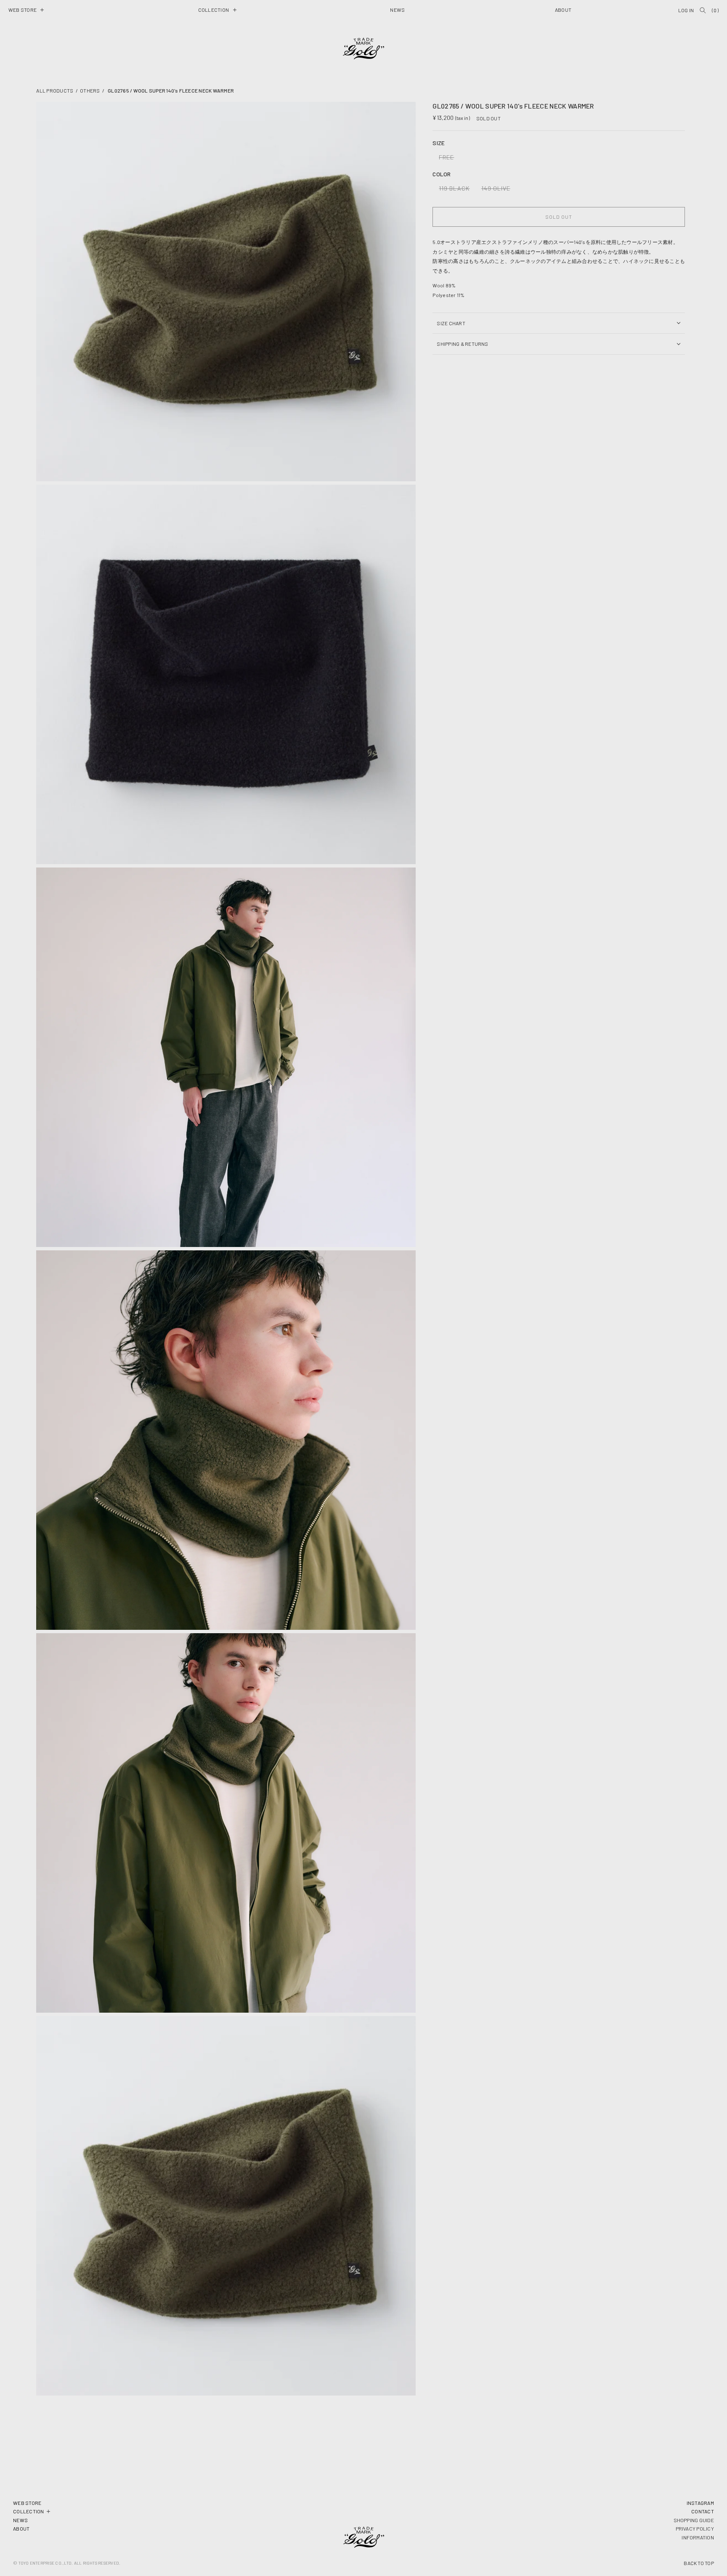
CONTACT (703, 2511)
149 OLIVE (498, 190)
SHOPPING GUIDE (694, 2520)
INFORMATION (698, 2537)
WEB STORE (27, 2503)
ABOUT (21, 2528)
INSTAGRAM (700, 2503)
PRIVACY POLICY (695, 2528)
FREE (448, 159)
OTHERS (90, 90)
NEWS (20, 2520)
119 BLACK (456, 190)
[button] (26, 10)
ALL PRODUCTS (55, 90)
